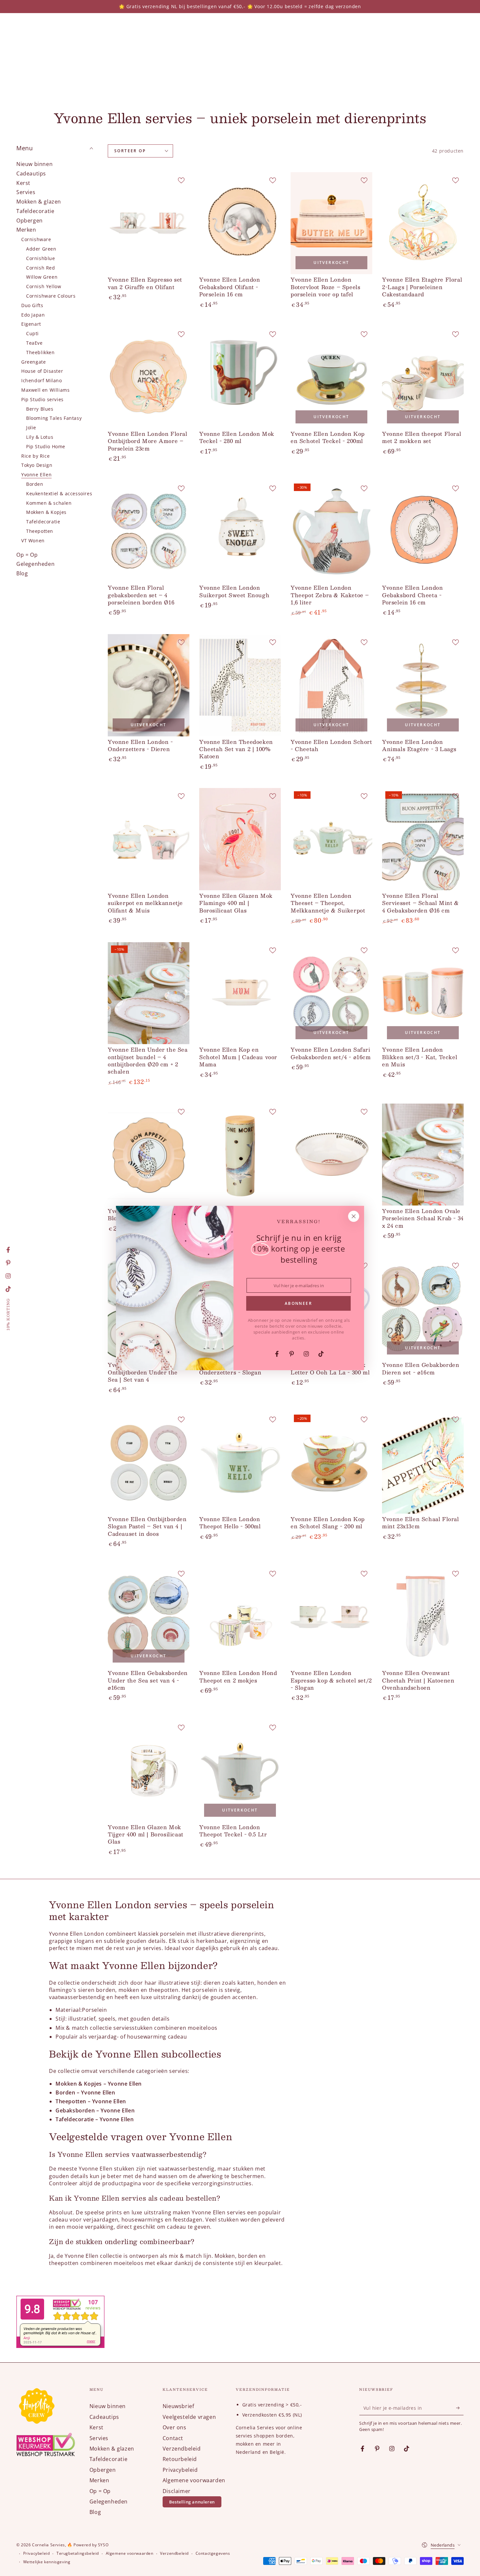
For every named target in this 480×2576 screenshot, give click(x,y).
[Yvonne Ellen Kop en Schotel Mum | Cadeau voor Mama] (240, 993)
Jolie (31, 428)
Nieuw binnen (34, 164)
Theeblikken (40, 352)
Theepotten (40, 531)
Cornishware (36, 240)
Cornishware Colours (51, 296)
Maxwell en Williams (45, 390)
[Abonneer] (460, 2408)
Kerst (23, 183)
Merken (26, 230)
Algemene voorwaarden (194, 2480)
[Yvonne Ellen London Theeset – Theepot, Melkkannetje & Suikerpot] (331, 839)
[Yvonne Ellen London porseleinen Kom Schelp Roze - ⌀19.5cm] (331, 1155)
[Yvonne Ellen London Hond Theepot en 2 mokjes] (240, 1617)
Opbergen (30, 221)
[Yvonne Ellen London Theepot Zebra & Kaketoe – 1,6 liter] (331, 531)
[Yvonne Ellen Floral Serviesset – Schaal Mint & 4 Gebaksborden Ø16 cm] (423, 839)
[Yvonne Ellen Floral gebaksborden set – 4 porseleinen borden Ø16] (149, 531)
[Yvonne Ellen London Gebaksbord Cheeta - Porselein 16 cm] (423, 531)
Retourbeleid (180, 2459)
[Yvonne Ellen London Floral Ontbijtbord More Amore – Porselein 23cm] (149, 377)
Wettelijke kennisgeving (47, 2562)
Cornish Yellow (44, 287)
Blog (22, 574)
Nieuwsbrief (178, 2406)
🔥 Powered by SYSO (88, 2545)
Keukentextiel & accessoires (59, 493)
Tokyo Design (37, 465)
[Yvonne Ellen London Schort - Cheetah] (331, 685)
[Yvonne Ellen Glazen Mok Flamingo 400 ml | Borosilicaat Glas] (240, 839)
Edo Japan (33, 315)
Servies (26, 192)
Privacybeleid (180, 2470)
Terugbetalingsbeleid (78, 2553)
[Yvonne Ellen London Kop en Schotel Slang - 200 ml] (331, 1462)
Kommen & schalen (49, 503)
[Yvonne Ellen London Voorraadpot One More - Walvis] (240, 1155)
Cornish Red (41, 268)
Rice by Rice (35, 456)
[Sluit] (354, 1216)
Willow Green (42, 277)
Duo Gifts (32, 305)
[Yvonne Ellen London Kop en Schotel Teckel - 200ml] (331, 377)
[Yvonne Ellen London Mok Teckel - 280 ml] (240, 377)
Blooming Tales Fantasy (54, 418)
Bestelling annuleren (192, 2502)
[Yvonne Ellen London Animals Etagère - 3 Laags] (423, 685)
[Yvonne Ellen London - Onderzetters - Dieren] (149, 685)
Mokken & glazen (39, 202)
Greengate (33, 362)
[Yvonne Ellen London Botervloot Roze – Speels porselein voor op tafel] (331, 223)
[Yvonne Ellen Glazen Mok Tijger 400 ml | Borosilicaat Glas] (149, 1771)
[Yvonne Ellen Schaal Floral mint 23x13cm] (423, 1462)
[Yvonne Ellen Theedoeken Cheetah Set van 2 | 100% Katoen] (240, 685)
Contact (173, 2438)
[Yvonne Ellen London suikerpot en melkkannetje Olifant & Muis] (149, 839)
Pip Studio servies (42, 399)
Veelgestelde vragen (189, 2417)
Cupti (32, 334)
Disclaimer (177, 2491)
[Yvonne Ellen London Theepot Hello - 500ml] (240, 1462)
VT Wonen (33, 541)
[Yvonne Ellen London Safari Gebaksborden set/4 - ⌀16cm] (331, 993)
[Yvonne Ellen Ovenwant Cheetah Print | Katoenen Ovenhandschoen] (423, 1617)
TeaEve (34, 343)
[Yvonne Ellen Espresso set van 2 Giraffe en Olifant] (149, 223)
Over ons (175, 2427)
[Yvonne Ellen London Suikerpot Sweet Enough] (240, 531)
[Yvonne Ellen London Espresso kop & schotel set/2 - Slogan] (331, 1617)
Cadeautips (31, 173)
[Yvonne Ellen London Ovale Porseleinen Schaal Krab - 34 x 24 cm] (423, 1155)
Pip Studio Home (46, 446)
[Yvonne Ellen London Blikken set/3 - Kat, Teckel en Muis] (423, 993)
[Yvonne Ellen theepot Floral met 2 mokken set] (423, 377)
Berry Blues (40, 409)
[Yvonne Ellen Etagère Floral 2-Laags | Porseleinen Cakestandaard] (423, 223)
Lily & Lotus (40, 437)
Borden (35, 484)
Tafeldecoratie (35, 211)
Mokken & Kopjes (46, 512)
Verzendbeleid (182, 2449)
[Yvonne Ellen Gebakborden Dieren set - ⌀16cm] (423, 1309)
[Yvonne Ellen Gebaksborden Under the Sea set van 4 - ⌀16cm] (149, 1617)
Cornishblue (41, 258)
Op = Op (27, 555)
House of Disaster (42, 371)
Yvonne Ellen (36, 475)
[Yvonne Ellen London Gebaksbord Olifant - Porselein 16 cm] (240, 223)
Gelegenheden (35, 564)
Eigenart (31, 324)
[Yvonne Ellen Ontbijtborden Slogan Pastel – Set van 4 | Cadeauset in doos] (149, 1462)
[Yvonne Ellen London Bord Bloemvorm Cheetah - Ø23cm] (149, 1155)
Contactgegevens (213, 2553)
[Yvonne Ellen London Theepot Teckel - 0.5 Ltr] (240, 1771)
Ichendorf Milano (42, 381)
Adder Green (41, 249)
